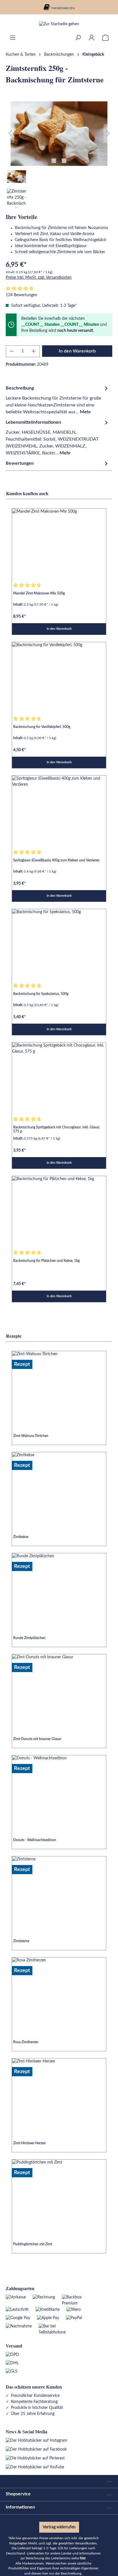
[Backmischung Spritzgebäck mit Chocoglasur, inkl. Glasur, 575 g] (59, 1078)
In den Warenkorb (77, 351)
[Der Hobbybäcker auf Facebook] (36, 2449)
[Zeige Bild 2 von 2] (64, 161)
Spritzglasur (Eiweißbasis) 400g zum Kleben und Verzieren (56, 860)
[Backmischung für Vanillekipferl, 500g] (59, 677)
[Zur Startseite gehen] (59, 24)
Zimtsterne (21, 1941)
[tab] (58, 400)
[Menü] (13, 38)
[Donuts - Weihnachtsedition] (59, 1791)
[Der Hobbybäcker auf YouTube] (35, 2467)
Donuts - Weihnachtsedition (35, 1840)
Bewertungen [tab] (20, 463)
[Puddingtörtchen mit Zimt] (59, 2195)
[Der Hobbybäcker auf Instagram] (37, 2441)
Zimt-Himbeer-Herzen (29, 2143)
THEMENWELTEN (63, 8)
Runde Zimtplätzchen (29, 1638)
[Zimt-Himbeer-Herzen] (59, 2094)
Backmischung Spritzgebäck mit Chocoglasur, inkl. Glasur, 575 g (57, 1129)
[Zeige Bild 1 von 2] (54, 161)
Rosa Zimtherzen (26, 2042)
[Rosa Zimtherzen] (59, 1993)
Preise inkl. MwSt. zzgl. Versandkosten (39, 278)
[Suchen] (78, 38)
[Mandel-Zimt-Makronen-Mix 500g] (59, 544)
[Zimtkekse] (59, 1488)
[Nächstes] (108, 134)
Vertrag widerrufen (59, 2527)
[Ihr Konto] (92, 38)
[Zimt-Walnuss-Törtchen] (59, 1386)
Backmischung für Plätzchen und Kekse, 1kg (46, 1261)
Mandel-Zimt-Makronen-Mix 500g (39, 593)
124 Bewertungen (21, 295)
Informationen (20, 2507)
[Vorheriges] (10, 134)
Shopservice (18, 2494)
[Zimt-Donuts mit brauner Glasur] (59, 1690)
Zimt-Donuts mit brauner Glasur (37, 1739)
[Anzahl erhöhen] (34, 351)
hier (83, 2558)
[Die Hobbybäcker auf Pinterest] (35, 2458)
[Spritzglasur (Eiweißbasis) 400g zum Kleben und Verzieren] (59, 811)
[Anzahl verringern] (12, 351)
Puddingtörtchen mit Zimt (33, 2244)
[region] (59, 155)
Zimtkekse (21, 1537)
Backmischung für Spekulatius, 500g (41, 994)
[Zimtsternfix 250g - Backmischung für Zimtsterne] (59, 134)
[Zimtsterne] (59, 1892)
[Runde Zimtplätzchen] (59, 1589)
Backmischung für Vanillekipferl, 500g (42, 727)
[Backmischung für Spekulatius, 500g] (59, 944)
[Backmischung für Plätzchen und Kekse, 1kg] (59, 1211)
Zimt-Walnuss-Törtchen (31, 1436)
